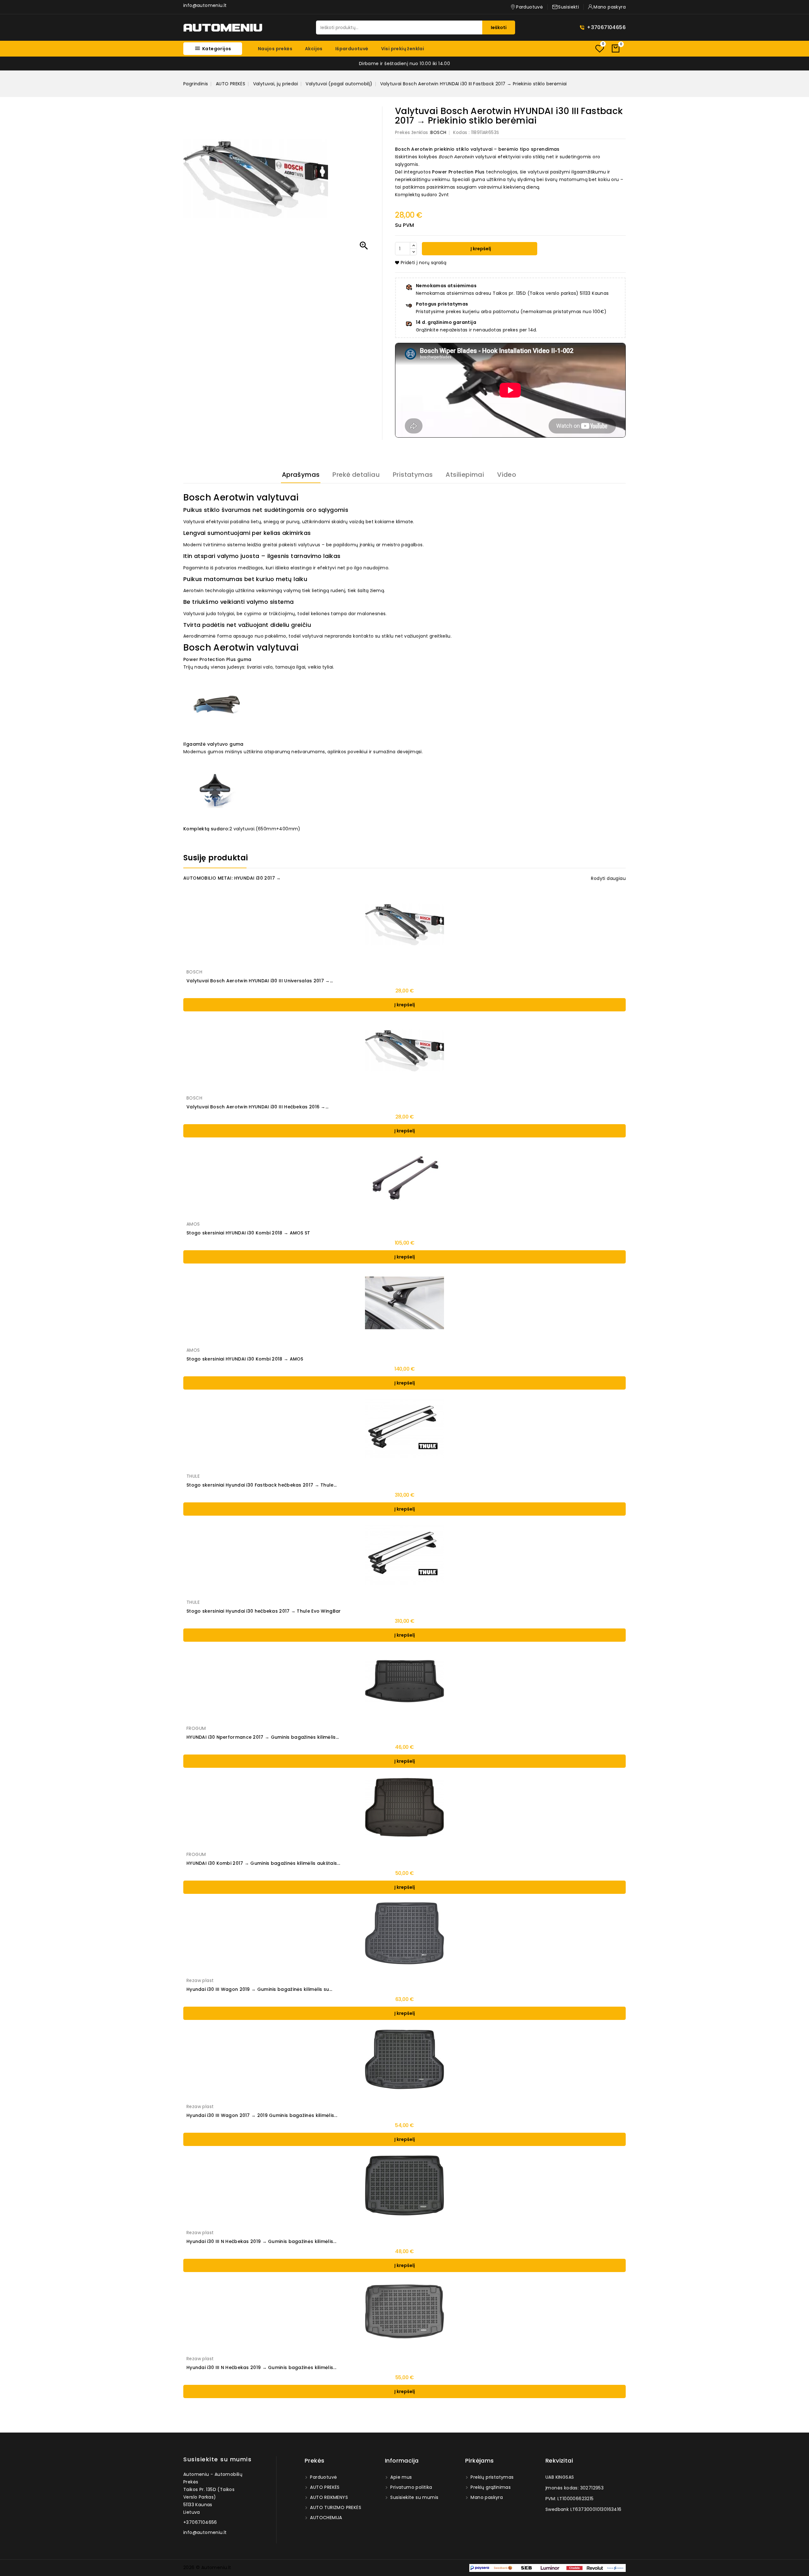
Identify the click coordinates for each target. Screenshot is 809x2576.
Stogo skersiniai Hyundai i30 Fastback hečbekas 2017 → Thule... (262, 1485)
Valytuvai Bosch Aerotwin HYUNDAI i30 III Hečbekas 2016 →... (258, 1107)
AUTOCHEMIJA (325, 2518)
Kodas (460, 132)
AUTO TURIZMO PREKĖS (335, 2507)
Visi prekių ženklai (403, 49)
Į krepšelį (480, 249)
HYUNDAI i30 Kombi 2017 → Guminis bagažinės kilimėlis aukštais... (263, 1863)
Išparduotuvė (352, 49)
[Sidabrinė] (401, 1336)
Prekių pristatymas (492, 2477)
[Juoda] (408, 1336)
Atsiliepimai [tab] (465, 475)
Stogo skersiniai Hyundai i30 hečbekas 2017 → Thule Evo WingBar (264, 1611)
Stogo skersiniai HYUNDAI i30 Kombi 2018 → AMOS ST (248, 1233)
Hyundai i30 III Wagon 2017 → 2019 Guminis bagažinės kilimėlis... (262, 2115)
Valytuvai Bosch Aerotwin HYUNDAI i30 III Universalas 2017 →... (260, 981)
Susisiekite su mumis (217, 2459)
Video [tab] (507, 475)
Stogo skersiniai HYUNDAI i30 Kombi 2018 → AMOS (245, 1359)
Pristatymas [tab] (413, 475)
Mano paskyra (486, 2497)
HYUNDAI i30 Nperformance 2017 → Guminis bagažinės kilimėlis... (263, 1737)
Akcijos (314, 49)
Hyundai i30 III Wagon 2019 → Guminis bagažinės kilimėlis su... (259, 1989)
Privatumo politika (411, 2487)
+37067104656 (606, 27)
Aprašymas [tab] (301, 475)
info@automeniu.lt (205, 5)
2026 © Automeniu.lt (207, 2567)
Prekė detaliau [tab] (356, 475)
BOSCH (438, 132)
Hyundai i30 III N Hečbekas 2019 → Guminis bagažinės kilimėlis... (261, 2241)
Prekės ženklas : (413, 132)
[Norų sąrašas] (599, 48)
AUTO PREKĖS (324, 2487)
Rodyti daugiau (608, 878)
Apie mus (401, 2477)
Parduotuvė (323, 2477)
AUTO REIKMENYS (328, 2497)
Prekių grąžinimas (490, 2487)
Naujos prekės (275, 49)
